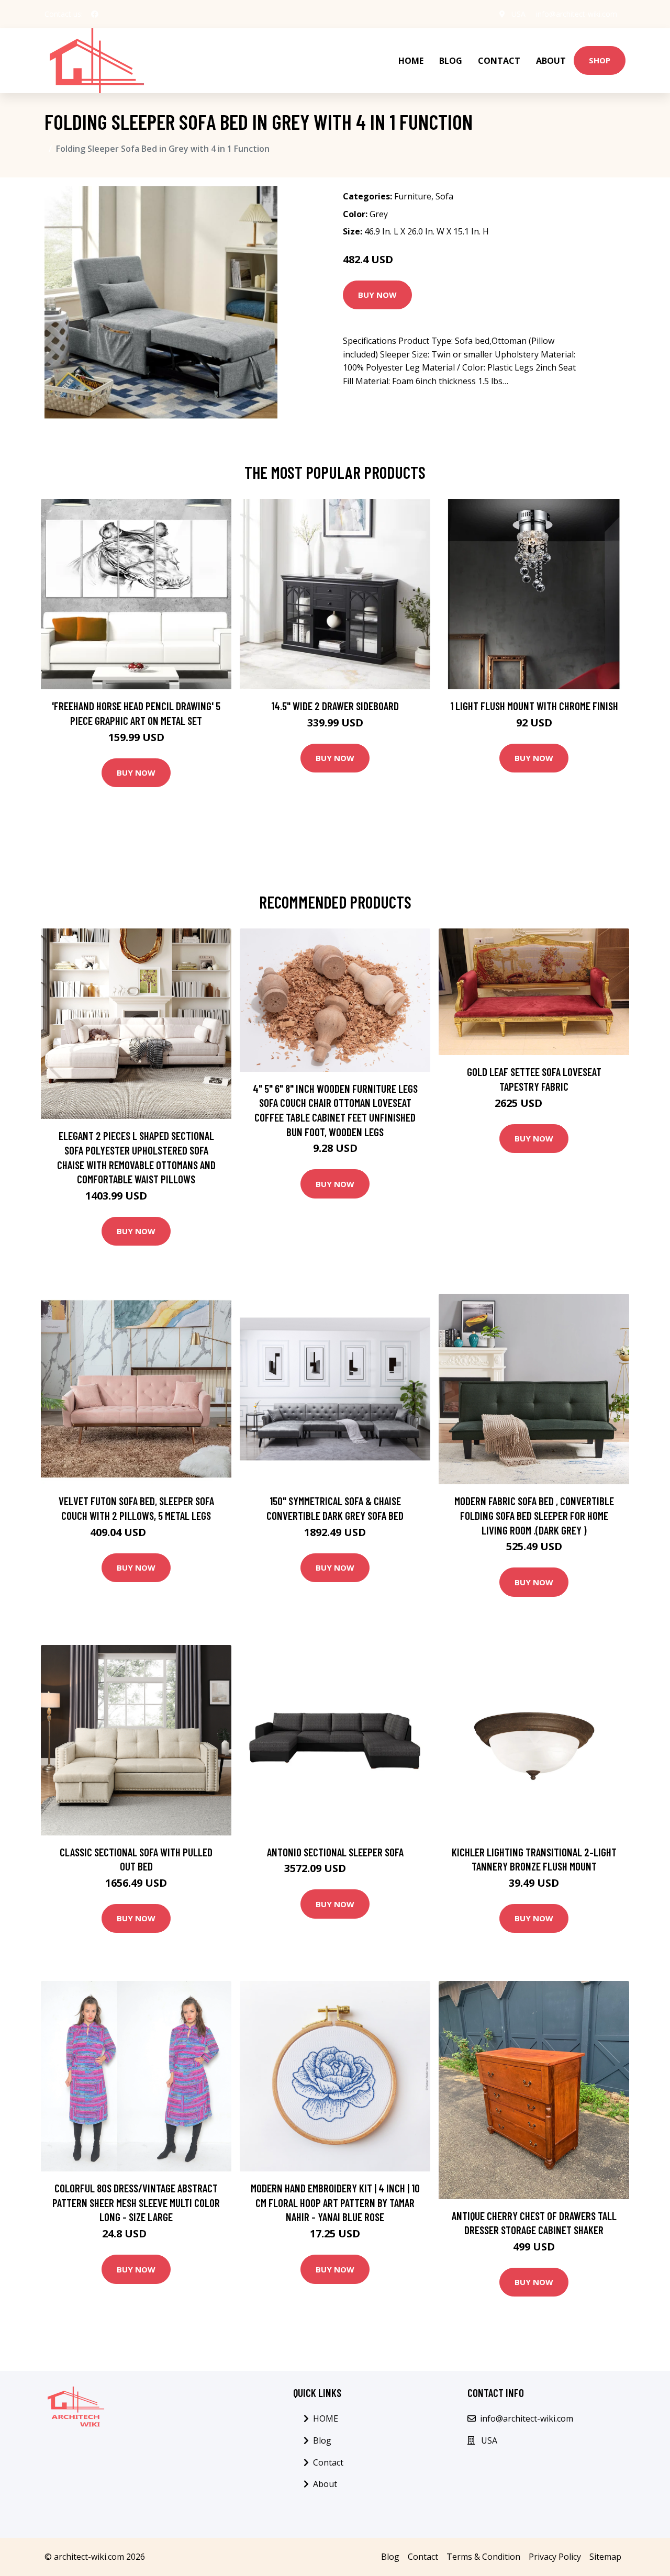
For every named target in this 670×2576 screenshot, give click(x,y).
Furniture (413, 196)
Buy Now (377, 295)
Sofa (444, 196)
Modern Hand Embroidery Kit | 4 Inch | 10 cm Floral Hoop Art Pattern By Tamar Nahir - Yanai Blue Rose (335, 2202)
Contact (499, 61)
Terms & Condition (483, 2557)
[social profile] (95, 14)
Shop (600, 60)
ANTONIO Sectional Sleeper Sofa (335, 1852)
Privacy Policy (555, 2557)
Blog (451, 61)
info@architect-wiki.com (577, 14)
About (551, 61)
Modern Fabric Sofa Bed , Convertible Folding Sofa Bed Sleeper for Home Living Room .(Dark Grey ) (534, 1515)
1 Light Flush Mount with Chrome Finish (534, 706)
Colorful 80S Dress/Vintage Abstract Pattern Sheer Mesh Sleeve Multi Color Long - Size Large (136, 2202)
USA (518, 14)
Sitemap (605, 2557)
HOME (411, 61)
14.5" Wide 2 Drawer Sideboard (335, 706)
